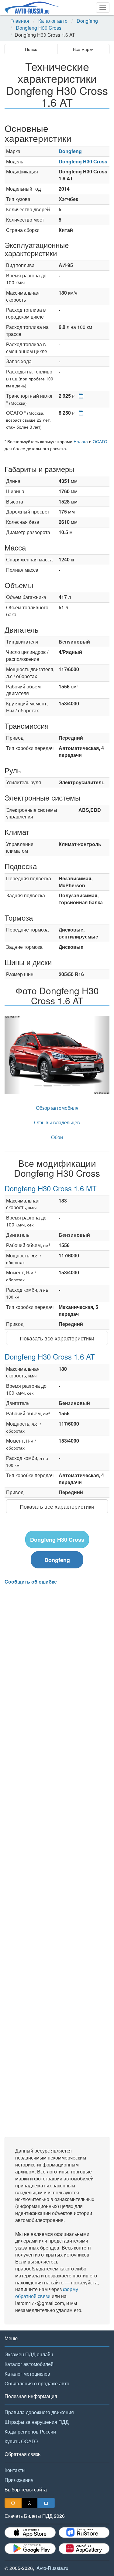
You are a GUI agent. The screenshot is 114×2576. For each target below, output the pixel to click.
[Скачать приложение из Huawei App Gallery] (84, 2549)
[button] (12, 1055)
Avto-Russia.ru (52, 2568)
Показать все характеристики (57, 1338)
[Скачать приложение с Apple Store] (30, 2533)
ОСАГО (100, 441)
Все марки (83, 49)
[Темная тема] (29, 2503)
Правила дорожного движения (39, 2412)
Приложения (19, 2480)
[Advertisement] (57, 1861)
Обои (57, 1137)
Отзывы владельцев (57, 1122)
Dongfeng (87, 21)
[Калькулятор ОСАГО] (79, 413)
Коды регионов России (30, 2432)
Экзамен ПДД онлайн (29, 2354)
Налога (81, 441)
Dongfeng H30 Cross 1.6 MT (51, 1188)
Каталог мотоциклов (27, 2374)
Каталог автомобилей (29, 2364)
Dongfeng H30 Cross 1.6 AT (50, 1356)
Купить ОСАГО (21, 2441)
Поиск (31, 49)
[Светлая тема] (13, 2503)
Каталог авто (53, 21)
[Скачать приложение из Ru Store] (84, 2533)
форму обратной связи (47, 2293)
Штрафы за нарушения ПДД (37, 2422)
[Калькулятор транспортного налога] (79, 396)
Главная (20, 21)
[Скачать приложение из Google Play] (30, 2549)
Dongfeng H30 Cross (39, 28)
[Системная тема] (46, 2503)
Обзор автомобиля (57, 1108)
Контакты (15, 2470)
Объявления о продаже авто (37, 2383)
